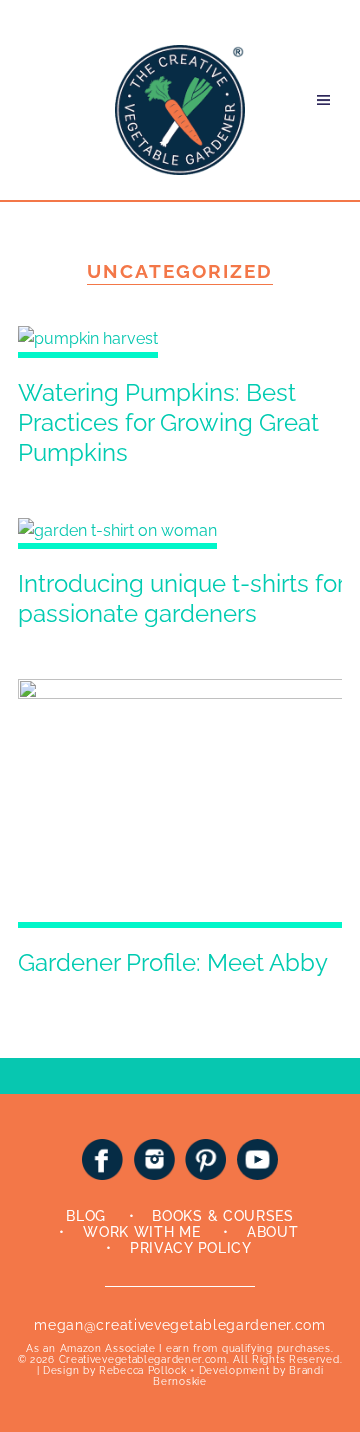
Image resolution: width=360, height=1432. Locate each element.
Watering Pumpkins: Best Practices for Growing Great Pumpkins (168, 422)
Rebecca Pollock (143, 1370)
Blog (86, 1216)
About (273, 1232)
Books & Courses (223, 1216)
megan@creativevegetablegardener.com (180, 1325)
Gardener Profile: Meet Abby (173, 962)
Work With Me (141, 1232)
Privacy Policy (191, 1248)
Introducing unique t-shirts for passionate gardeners (181, 598)
